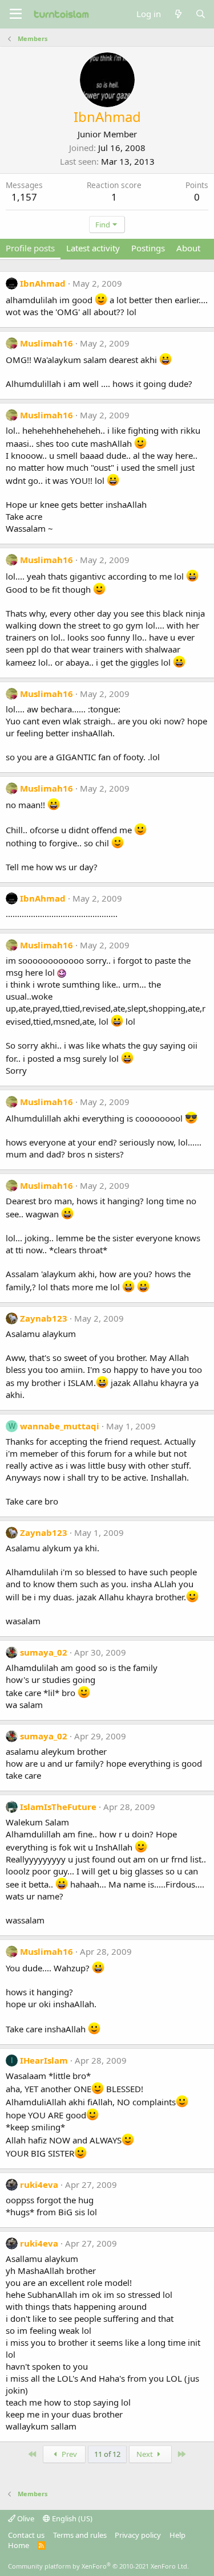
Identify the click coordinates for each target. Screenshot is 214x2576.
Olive (25, 2518)
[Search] (201, 14)
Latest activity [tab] (93, 248)
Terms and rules (80, 2535)
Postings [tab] (148, 248)
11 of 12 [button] (107, 2454)
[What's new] (178, 14)
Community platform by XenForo (98, 2566)
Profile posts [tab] (30, 248)
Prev (68, 2454)
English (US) (71, 2518)
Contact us (26, 2535)
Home (19, 2545)
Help (177, 2535)
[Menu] (16, 14)
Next (146, 2454)
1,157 (24, 197)
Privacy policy (138, 2535)
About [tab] (188, 248)
